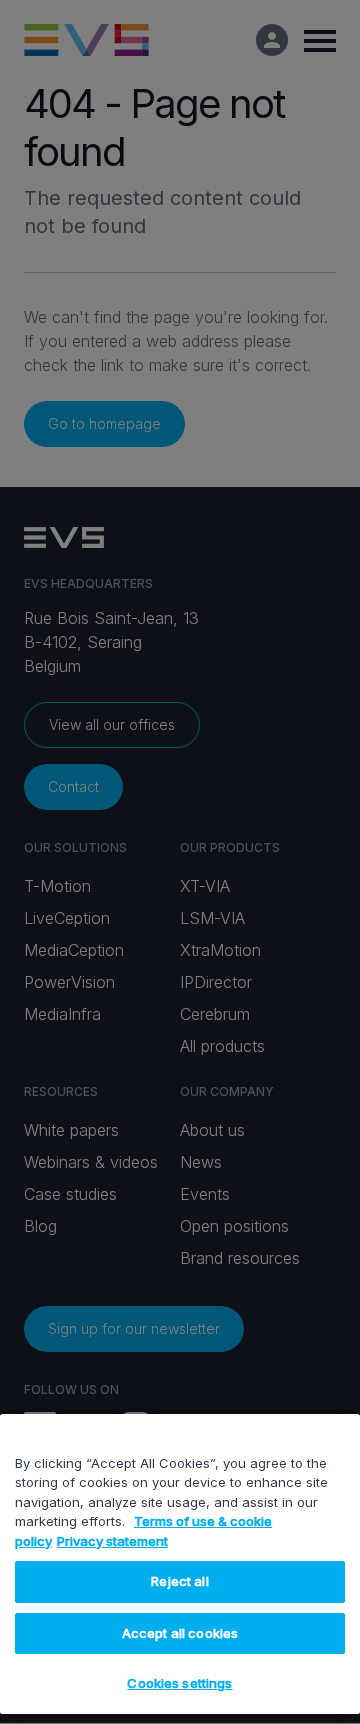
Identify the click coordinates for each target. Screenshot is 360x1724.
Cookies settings (179, 1683)
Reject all (179, 1581)
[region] (180, 1564)
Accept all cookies (180, 1633)
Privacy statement (112, 1541)
